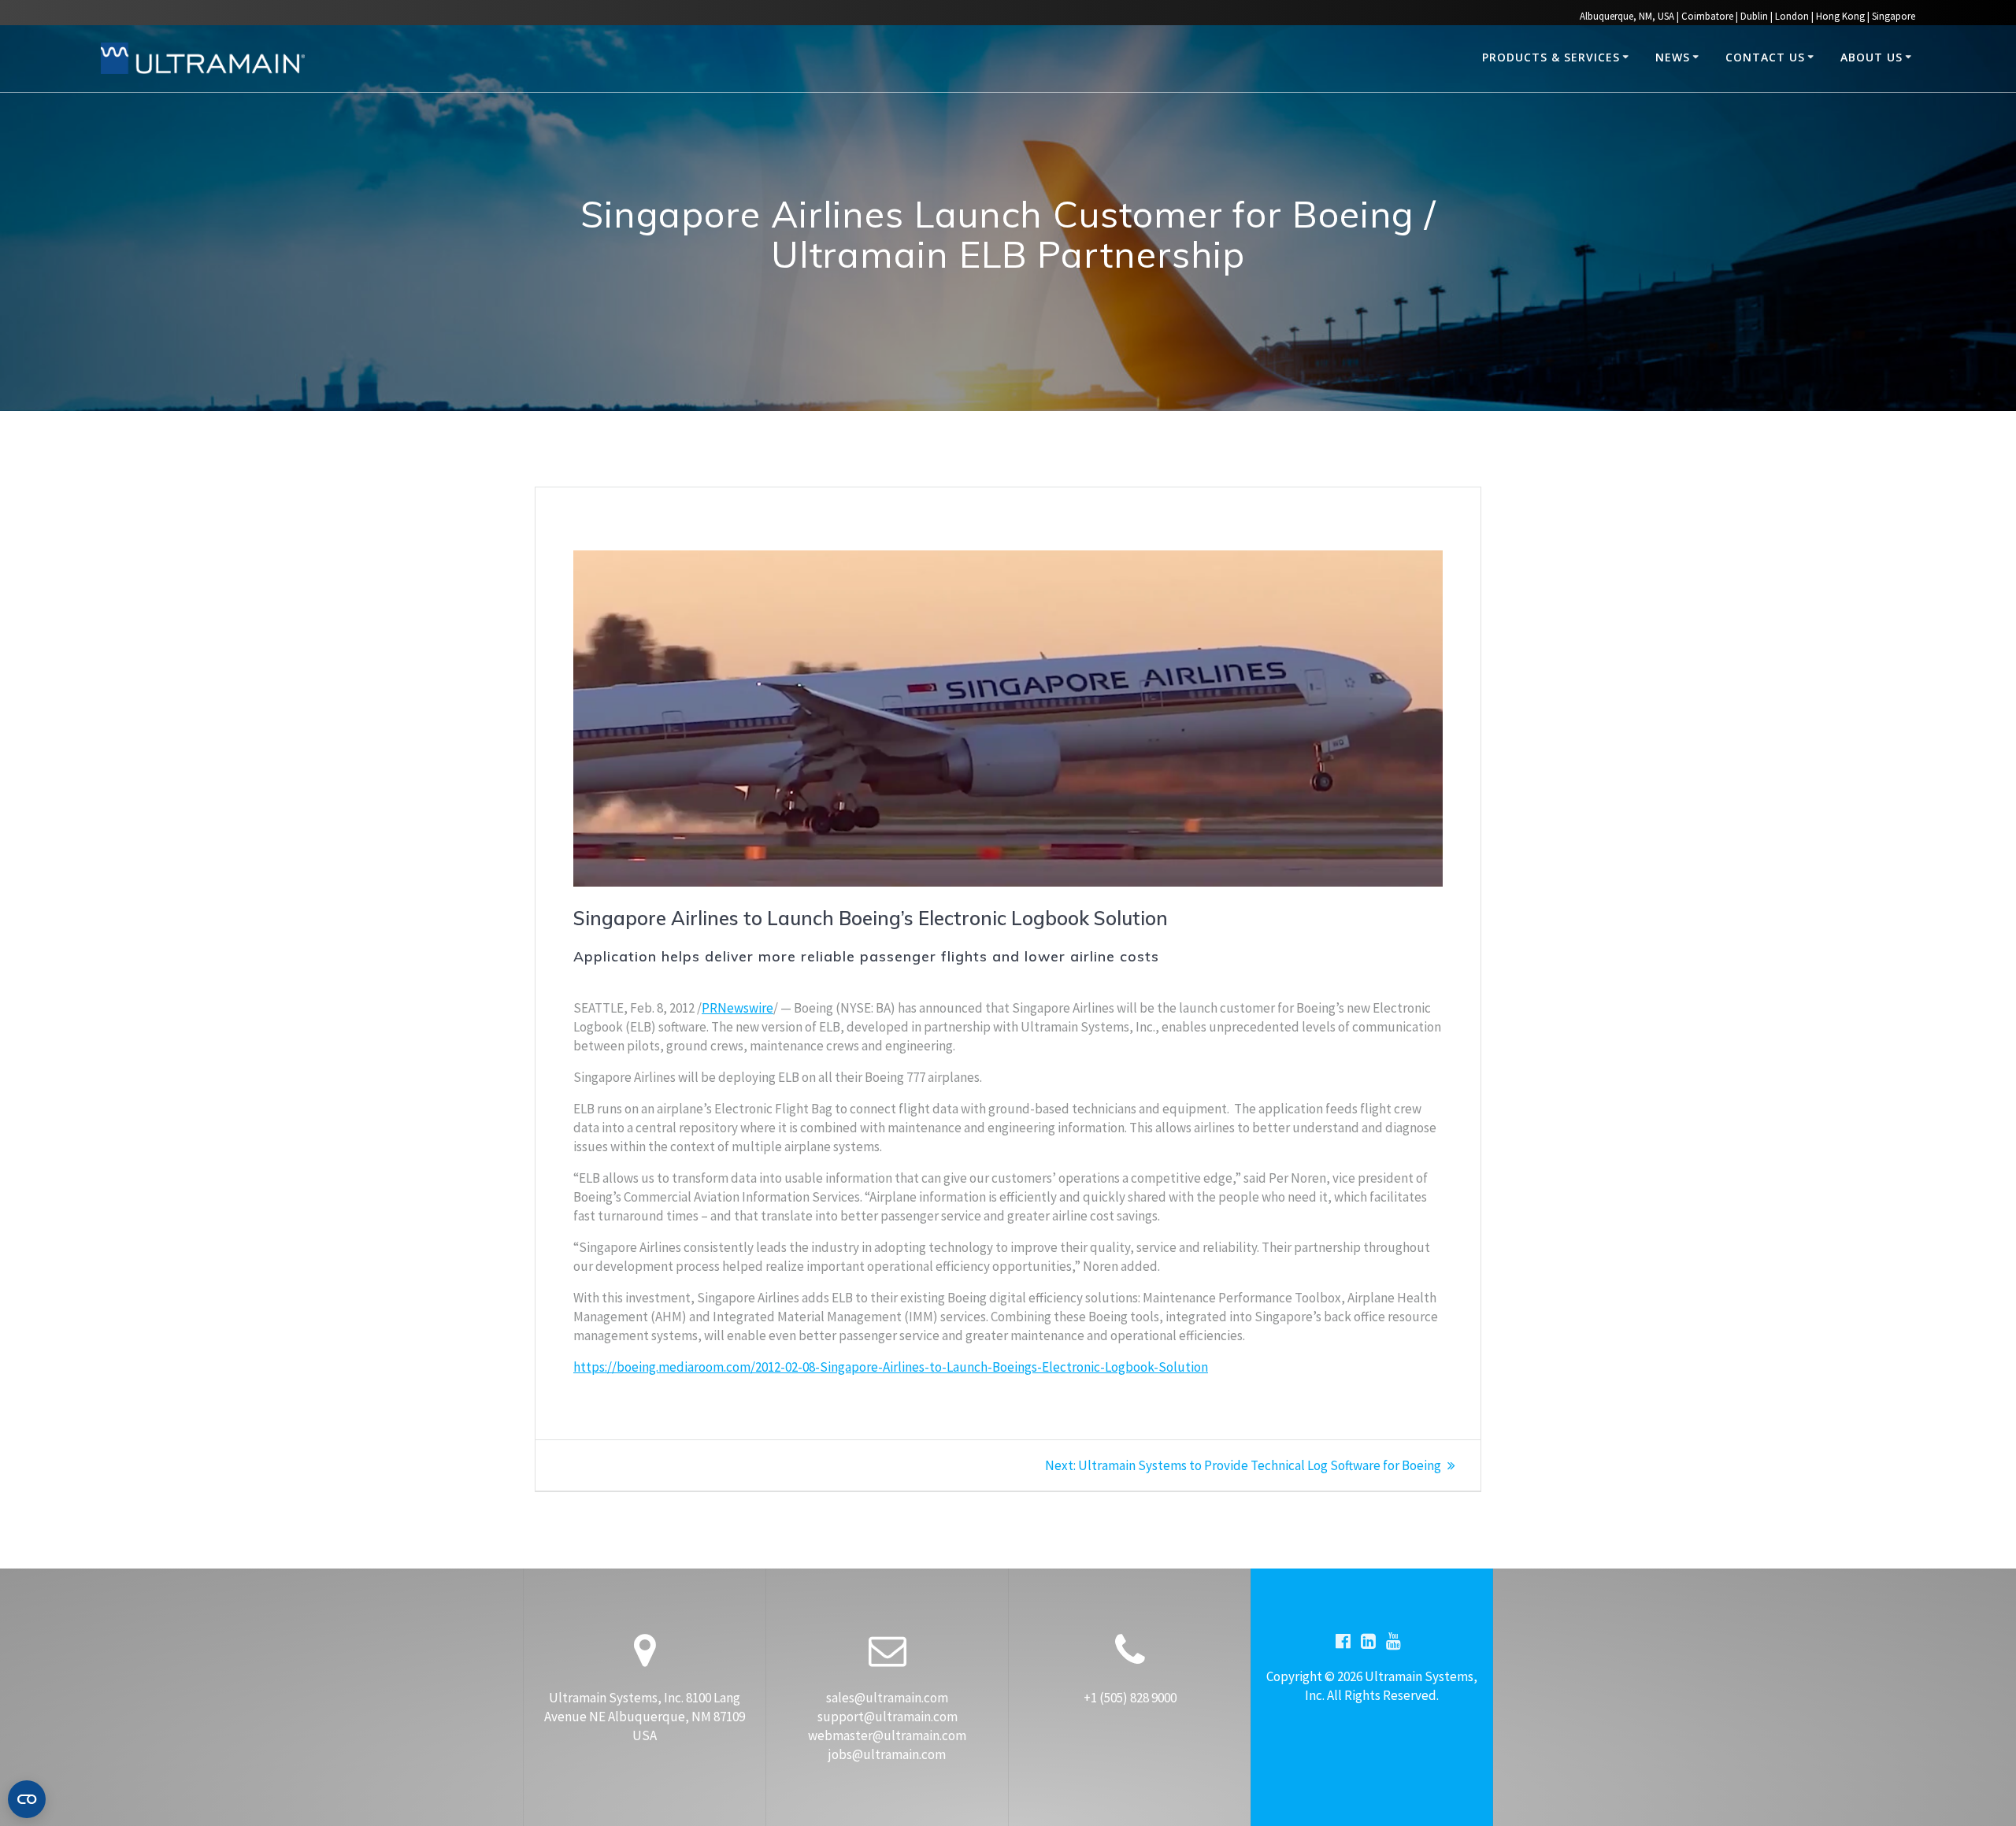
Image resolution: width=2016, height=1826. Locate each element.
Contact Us (1765, 57)
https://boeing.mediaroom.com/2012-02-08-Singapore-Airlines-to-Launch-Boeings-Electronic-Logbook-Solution (891, 1367)
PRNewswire (737, 1008)
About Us (1871, 57)
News (1673, 57)
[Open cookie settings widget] (27, 1799)
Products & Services (1551, 57)
